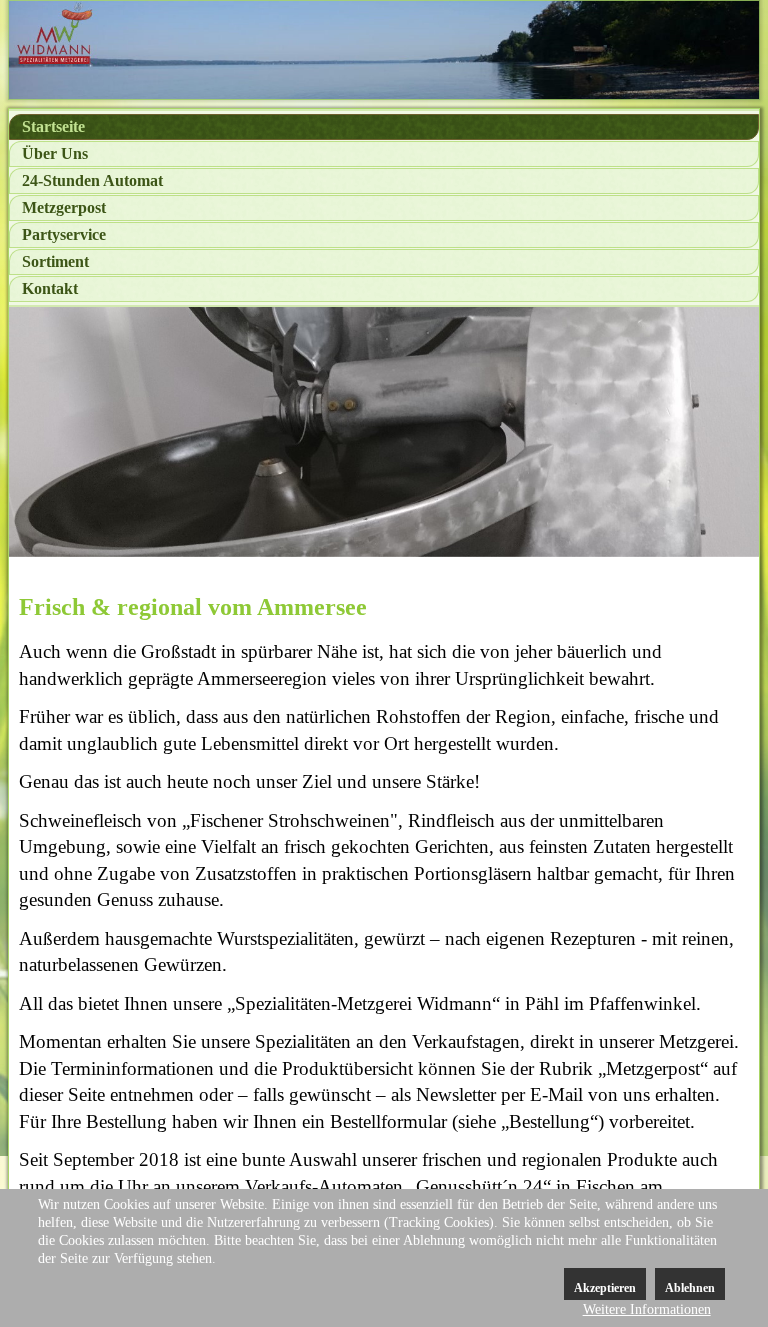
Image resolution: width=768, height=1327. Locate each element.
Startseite (53, 126)
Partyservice (64, 234)
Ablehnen (690, 1288)
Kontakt (50, 288)
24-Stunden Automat (92, 180)
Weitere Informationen (647, 1309)
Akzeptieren (605, 1288)
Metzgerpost (64, 207)
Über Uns (55, 153)
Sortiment (55, 261)
